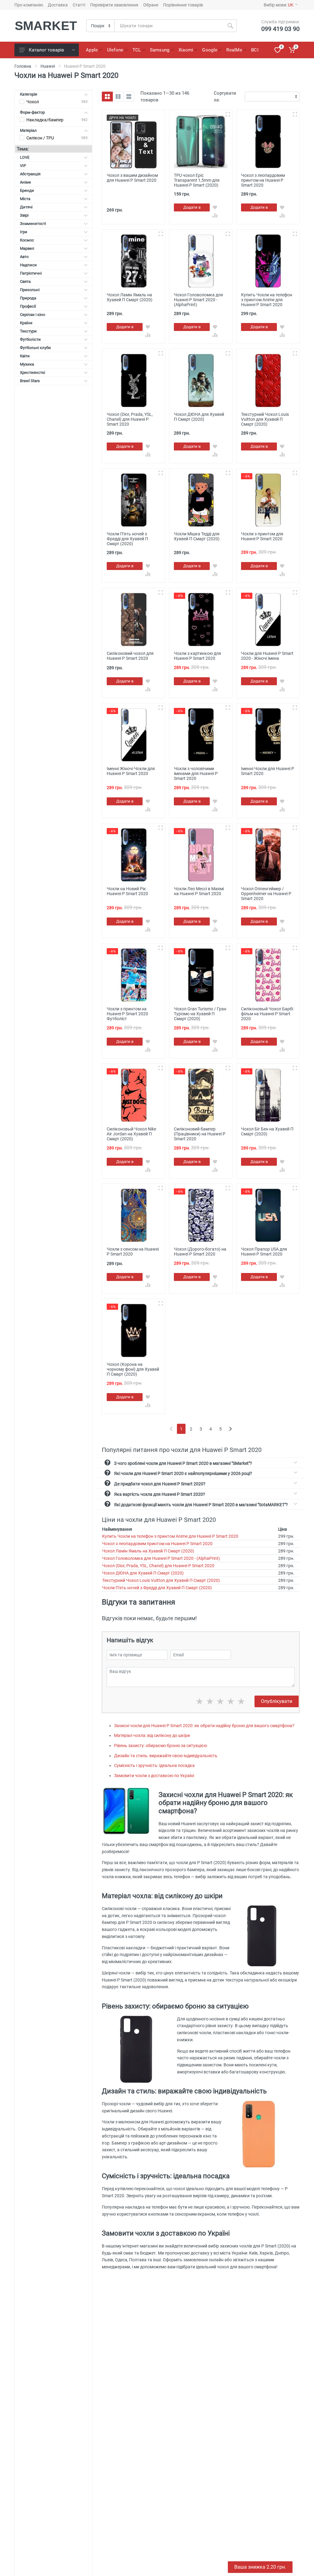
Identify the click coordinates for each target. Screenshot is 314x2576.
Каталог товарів (46, 50)
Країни (26, 323)
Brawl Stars (30, 381)
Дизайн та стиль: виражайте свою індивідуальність (166, 1756)
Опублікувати (277, 1701)
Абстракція (30, 174)
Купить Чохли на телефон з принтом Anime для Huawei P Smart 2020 (170, 1536)
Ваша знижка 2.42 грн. (260, 2567)
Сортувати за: (225, 97)
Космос (27, 240)
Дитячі (26, 207)
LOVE (25, 157)
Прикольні (30, 290)
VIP (23, 166)
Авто (24, 257)
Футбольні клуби (35, 348)
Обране (151, 5)
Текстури (28, 331)
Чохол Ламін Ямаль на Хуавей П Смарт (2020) (148, 1551)
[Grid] (107, 97)
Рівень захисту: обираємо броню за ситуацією (161, 1746)
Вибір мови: (279, 5)
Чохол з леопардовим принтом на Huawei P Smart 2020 (157, 1544)
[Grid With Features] (118, 97)
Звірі (24, 215)
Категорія (29, 94)
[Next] (230, 1429)
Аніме (25, 182)
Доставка (58, 5)
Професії (28, 306)
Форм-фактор (32, 112)
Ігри (24, 232)
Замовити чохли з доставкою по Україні (154, 1776)
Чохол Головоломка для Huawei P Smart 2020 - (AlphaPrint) (161, 1558)
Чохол (33, 102)
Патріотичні (31, 273)
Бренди (27, 190)
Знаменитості (33, 224)
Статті (79, 5)
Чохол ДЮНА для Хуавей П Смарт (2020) (143, 1573)
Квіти (25, 356)
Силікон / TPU (40, 138)
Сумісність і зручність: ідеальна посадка (154, 1765)
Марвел (27, 248)
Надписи (28, 265)
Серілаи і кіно (33, 315)
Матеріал (28, 130)
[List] (129, 97)
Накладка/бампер (45, 120)
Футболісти (30, 339)
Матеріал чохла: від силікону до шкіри (152, 1735)
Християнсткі (33, 372)
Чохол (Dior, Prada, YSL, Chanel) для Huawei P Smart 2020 (158, 1566)
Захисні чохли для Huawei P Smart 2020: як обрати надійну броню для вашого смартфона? (204, 1726)
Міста (25, 199)
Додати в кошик (192, 208)
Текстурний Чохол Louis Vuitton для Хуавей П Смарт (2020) (161, 1580)
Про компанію (29, 5)
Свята (25, 281)
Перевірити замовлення (114, 5)
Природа (28, 298)
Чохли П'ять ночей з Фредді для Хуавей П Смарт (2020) (157, 1588)
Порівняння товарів (183, 5)
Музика (27, 364)
